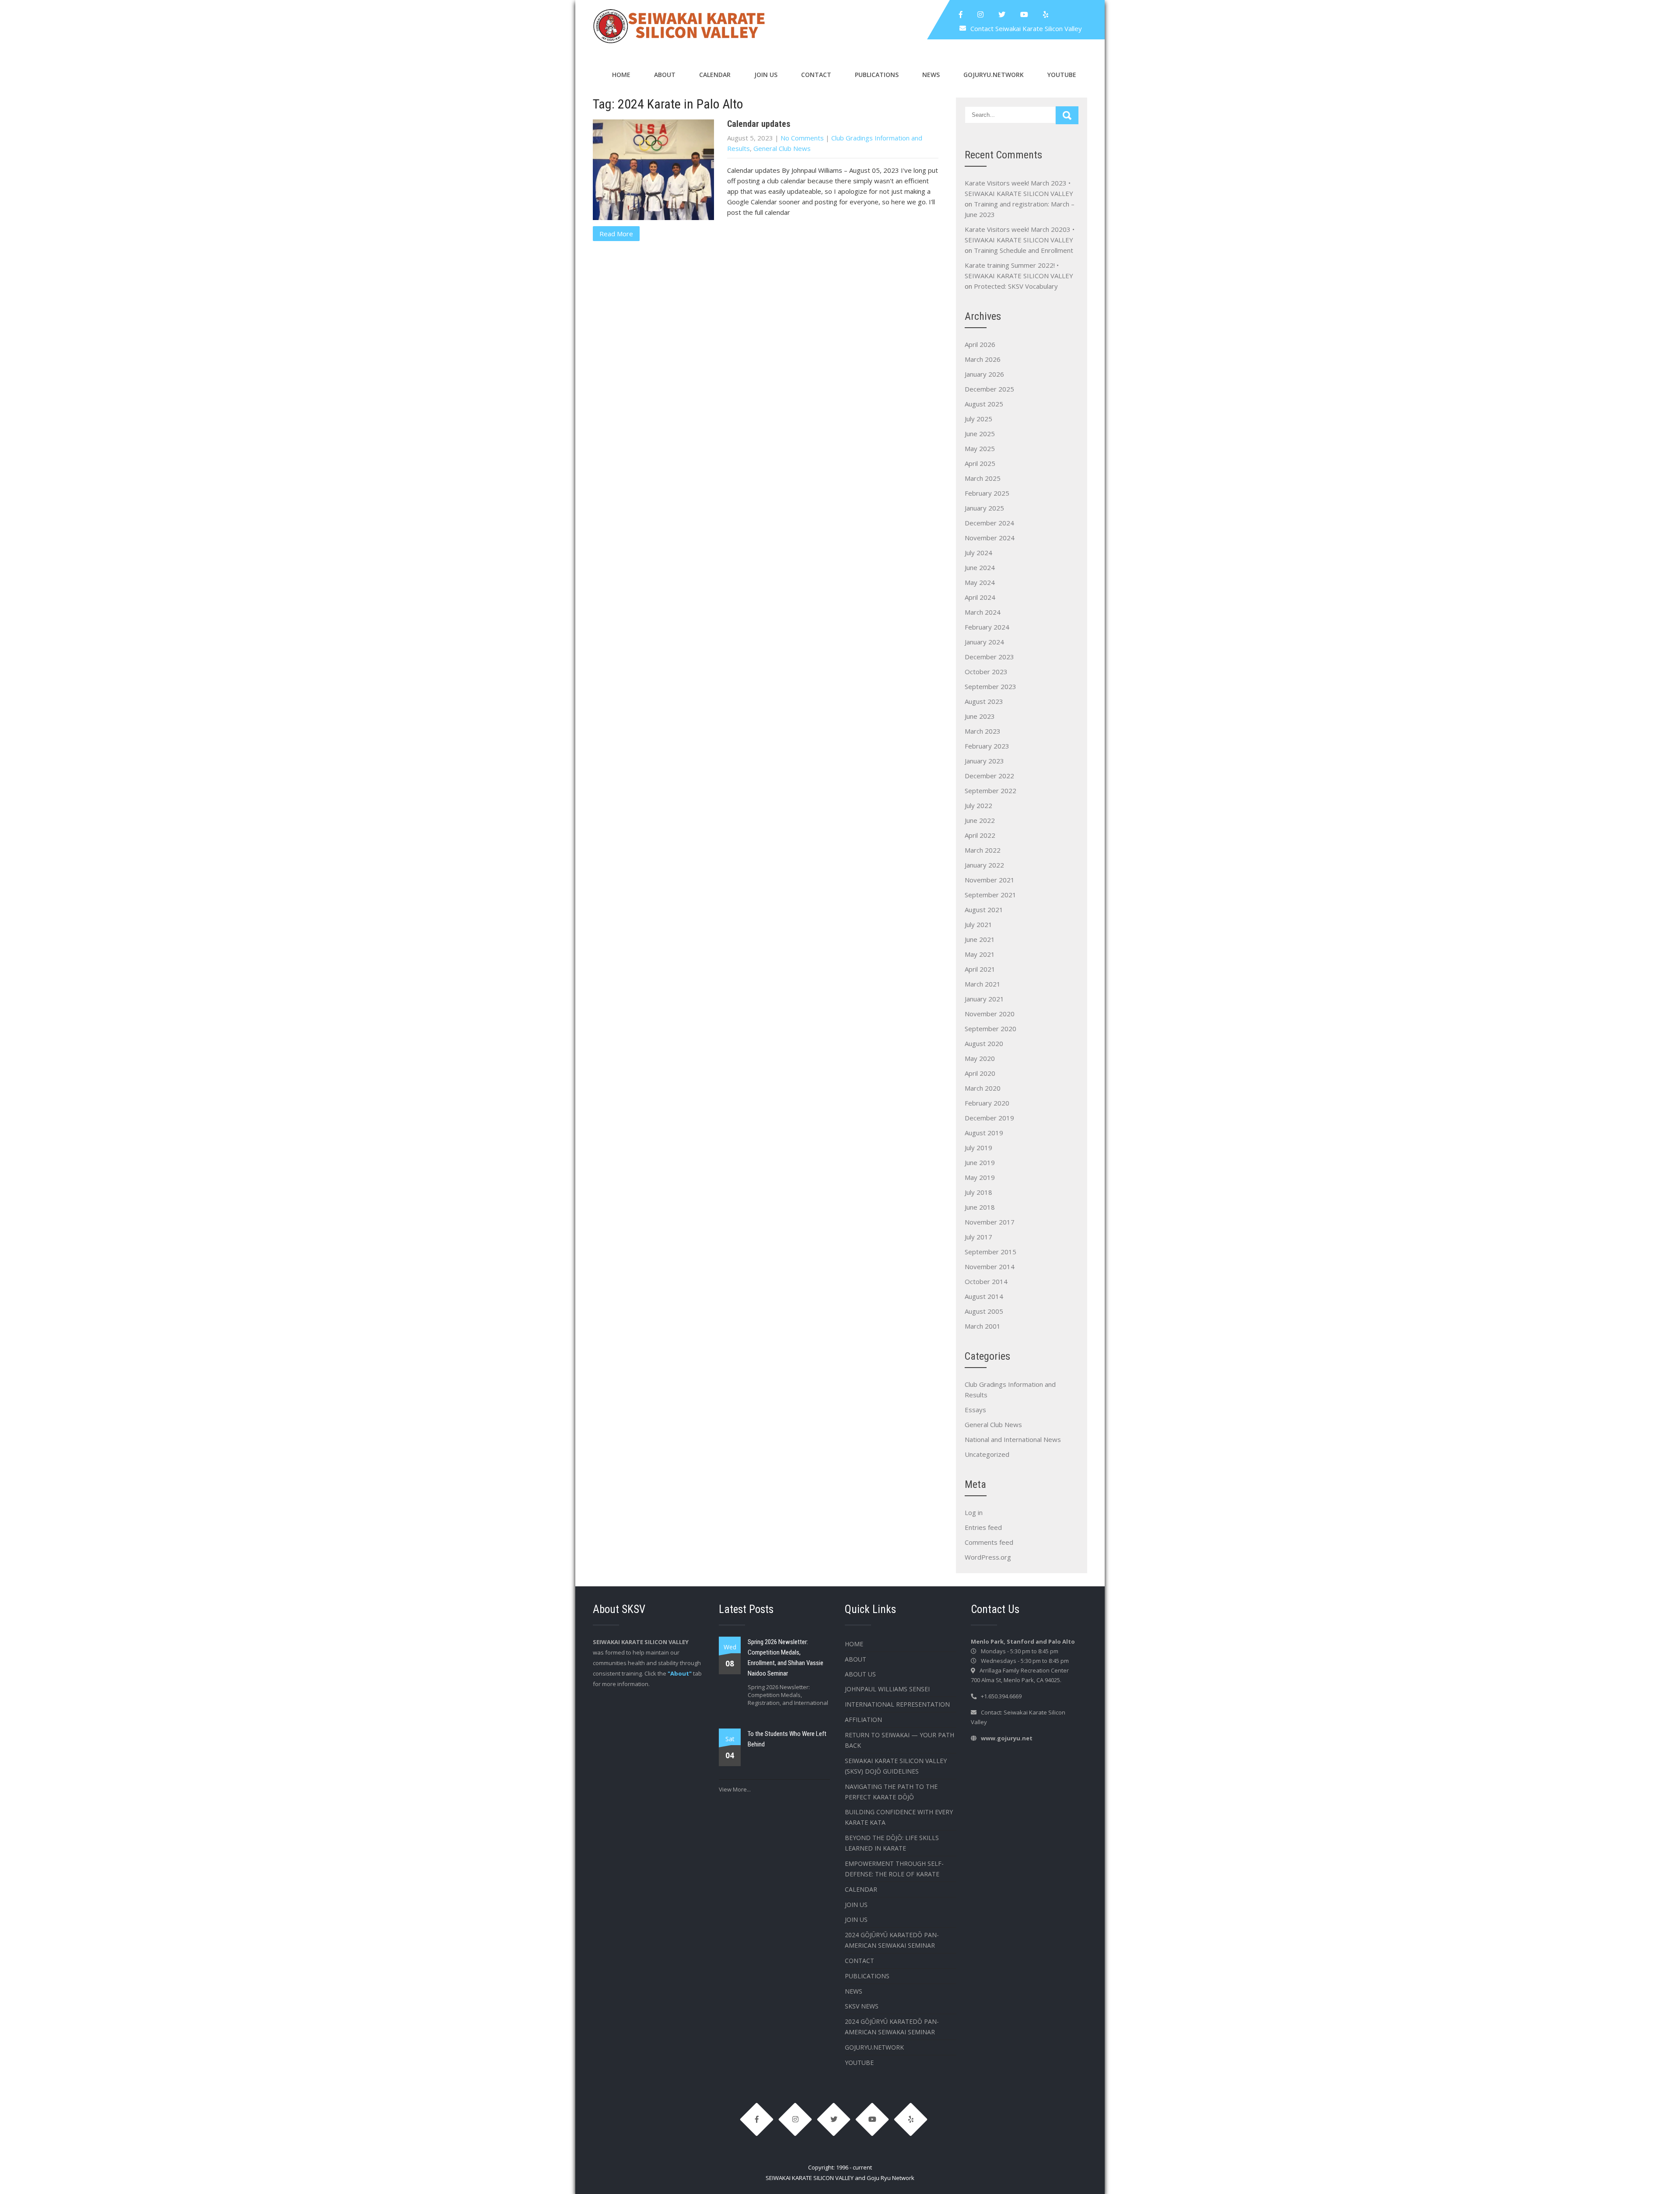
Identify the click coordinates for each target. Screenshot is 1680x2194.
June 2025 (980, 434)
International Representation (897, 1704)
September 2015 (990, 1252)
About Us (860, 1674)
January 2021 (984, 999)
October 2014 (986, 1281)
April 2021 (980, 969)
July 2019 (978, 1148)
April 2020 (980, 1073)
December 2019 (989, 1118)
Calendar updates (759, 124)
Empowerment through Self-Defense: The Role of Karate (894, 1869)
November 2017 (990, 1222)
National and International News (1013, 1439)
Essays (975, 1410)
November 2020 (990, 1014)
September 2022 (990, 791)
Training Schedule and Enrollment (1024, 250)
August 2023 (984, 701)
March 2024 (983, 612)
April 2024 (980, 597)
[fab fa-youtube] (1024, 14)
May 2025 (980, 448)
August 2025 (984, 404)
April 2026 (980, 344)
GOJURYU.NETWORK (994, 75)
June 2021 (980, 939)
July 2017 (978, 1237)
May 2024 (980, 582)
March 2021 (983, 984)
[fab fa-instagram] (980, 14)
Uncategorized (987, 1454)
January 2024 (984, 642)
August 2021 (984, 910)
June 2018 (980, 1207)
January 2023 (984, 761)
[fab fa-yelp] (1046, 14)
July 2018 (978, 1192)
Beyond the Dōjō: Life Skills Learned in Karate (892, 1843)
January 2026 (984, 374)
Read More (616, 234)
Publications (877, 75)
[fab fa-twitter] (1002, 14)
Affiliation (863, 1720)
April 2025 (980, 463)
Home (621, 75)
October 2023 (986, 672)
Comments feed (989, 1542)
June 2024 (980, 567)
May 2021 (980, 954)
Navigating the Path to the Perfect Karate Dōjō (891, 1792)
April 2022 (980, 835)
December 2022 (989, 776)
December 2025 (989, 389)
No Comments (802, 138)
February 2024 (987, 627)
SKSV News (862, 2006)
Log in (974, 1512)
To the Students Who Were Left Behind (787, 1739)
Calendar (715, 75)
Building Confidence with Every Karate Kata (899, 1817)
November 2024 (990, 538)
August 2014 (984, 1296)
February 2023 (987, 746)
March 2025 (983, 478)
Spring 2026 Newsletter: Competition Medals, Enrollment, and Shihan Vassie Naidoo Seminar (786, 1658)
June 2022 (980, 820)
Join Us (766, 75)
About (665, 75)
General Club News (782, 148)
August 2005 (984, 1311)
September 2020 (990, 1029)
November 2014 (990, 1267)
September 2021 (990, 895)
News (931, 75)
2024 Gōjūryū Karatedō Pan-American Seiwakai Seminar (892, 1940)
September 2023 (990, 686)
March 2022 (983, 850)
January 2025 (984, 508)
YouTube (1062, 75)
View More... (735, 1789)
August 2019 (984, 1133)
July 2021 (978, 924)
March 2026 (983, 359)
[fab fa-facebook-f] (961, 14)
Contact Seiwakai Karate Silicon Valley (1026, 28)
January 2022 (984, 865)
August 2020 (984, 1043)
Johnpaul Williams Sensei (887, 1689)
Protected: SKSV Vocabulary (1016, 286)
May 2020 (980, 1058)
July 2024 (978, 553)
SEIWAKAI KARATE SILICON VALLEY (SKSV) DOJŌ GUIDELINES (896, 1766)
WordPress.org (988, 1557)
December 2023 (989, 657)
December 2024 (989, 523)
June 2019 (980, 1162)
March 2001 (983, 1326)
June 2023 (980, 716)
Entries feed (983, 1527)
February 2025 (987, 493)
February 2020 (987, 1103)
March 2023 (983, 731)
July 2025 (978, 419)
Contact (816, 75)
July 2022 (978, 805)
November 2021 (990, 880)
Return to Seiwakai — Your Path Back (899, 1740)
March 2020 (983, 1088)
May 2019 (980, 1177)
